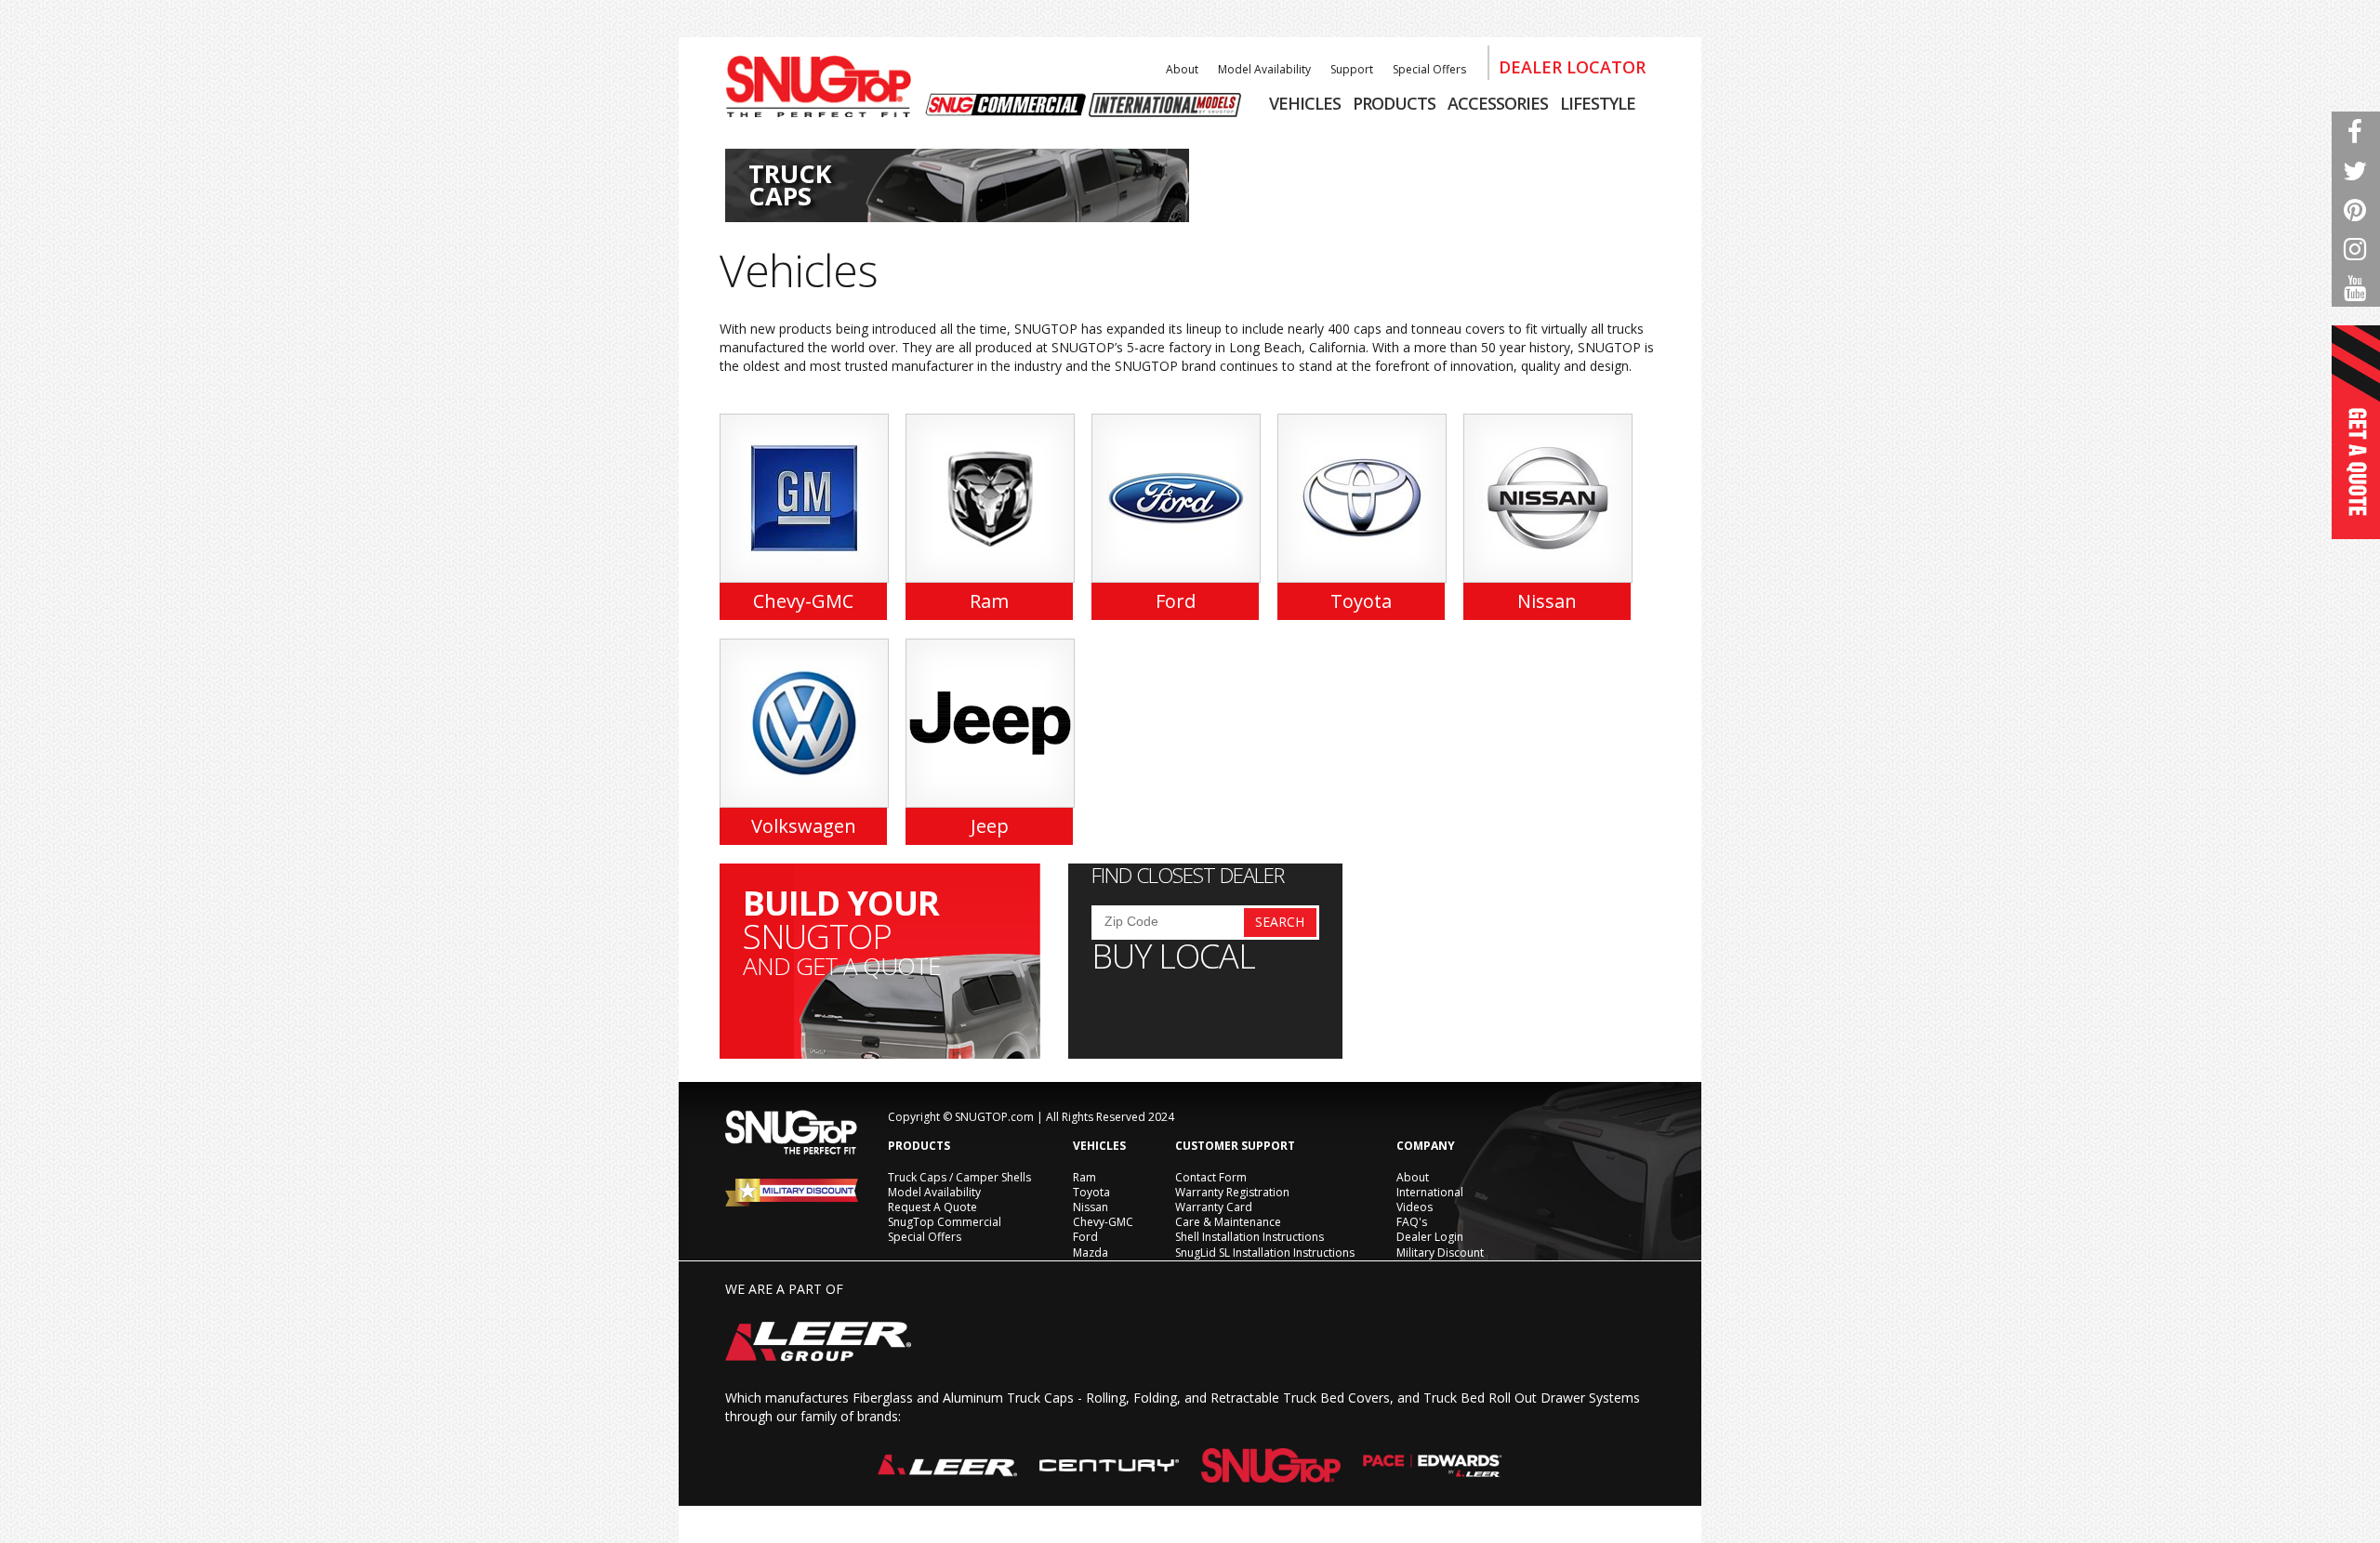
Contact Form (1211, 1177)
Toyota (1091, 1192)
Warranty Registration (1232, 1192)
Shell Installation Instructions (1249, 1237)
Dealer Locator (1572, 67)
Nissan (1091, 1207)
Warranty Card (1214, 1207)
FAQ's (1412, 1222)
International (1430, 1192)
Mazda (1091, 1253)
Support (1352, 69)
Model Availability (1264, 69)
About (1182, 69)
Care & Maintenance (1228, 1222)
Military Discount (1440, 1253)
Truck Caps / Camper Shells (959, 1177)
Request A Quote (932, 1207)
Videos (1415, 1207)
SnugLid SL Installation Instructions (1265, 1253)
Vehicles (1305, 103)
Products (1394, 103)
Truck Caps (790, 185)
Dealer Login (1430, 1237)
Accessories (1498, 103)
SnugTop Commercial (945, 1222)
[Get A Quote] (2356, 432)
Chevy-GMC (1103, 1222)
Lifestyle (1598, 103)
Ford (1085, 1237)
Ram (1084, 1177)
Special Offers (1429, 69)
